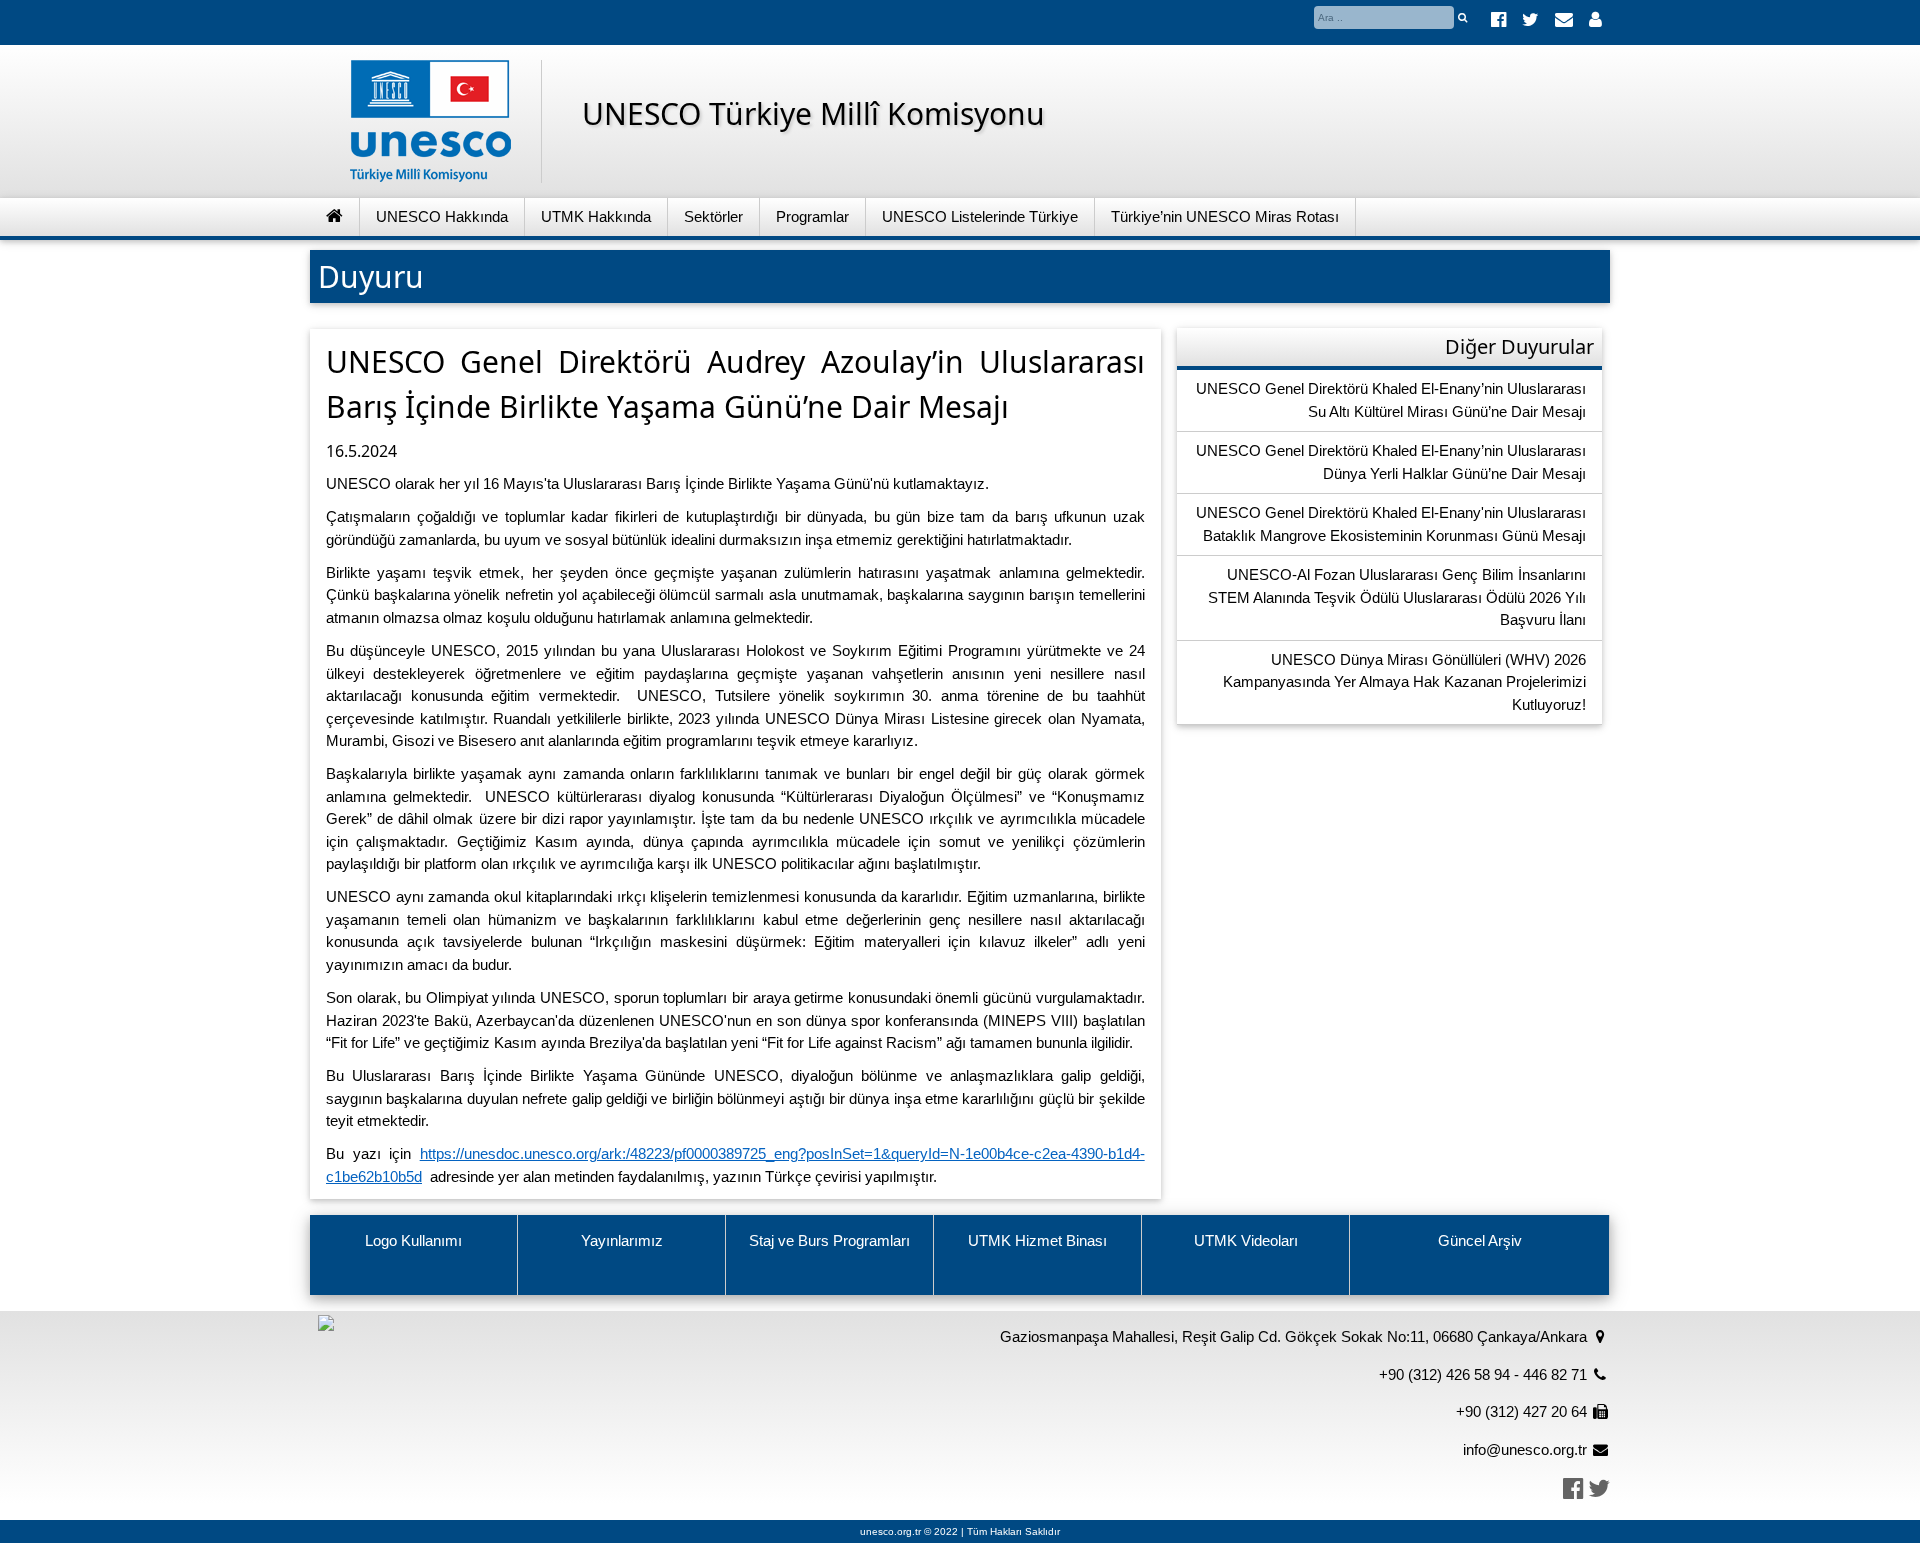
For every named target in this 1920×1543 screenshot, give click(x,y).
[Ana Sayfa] (335, 217)
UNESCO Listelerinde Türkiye (980, 216)
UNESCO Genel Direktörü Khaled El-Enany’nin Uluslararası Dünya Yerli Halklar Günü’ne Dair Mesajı (1391, 462)
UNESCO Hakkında (442, 216)
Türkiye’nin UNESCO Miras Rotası (1225, 216)
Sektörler (713, 216)
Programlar (812, 216)
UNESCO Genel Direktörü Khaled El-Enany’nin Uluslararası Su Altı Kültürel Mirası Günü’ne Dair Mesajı (1391, 400)
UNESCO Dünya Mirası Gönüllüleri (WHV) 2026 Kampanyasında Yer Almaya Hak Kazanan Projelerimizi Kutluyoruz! (1404, 682)
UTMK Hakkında (596, 216)
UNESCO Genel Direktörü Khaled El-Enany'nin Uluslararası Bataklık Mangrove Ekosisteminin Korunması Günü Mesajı (1391, 524)
